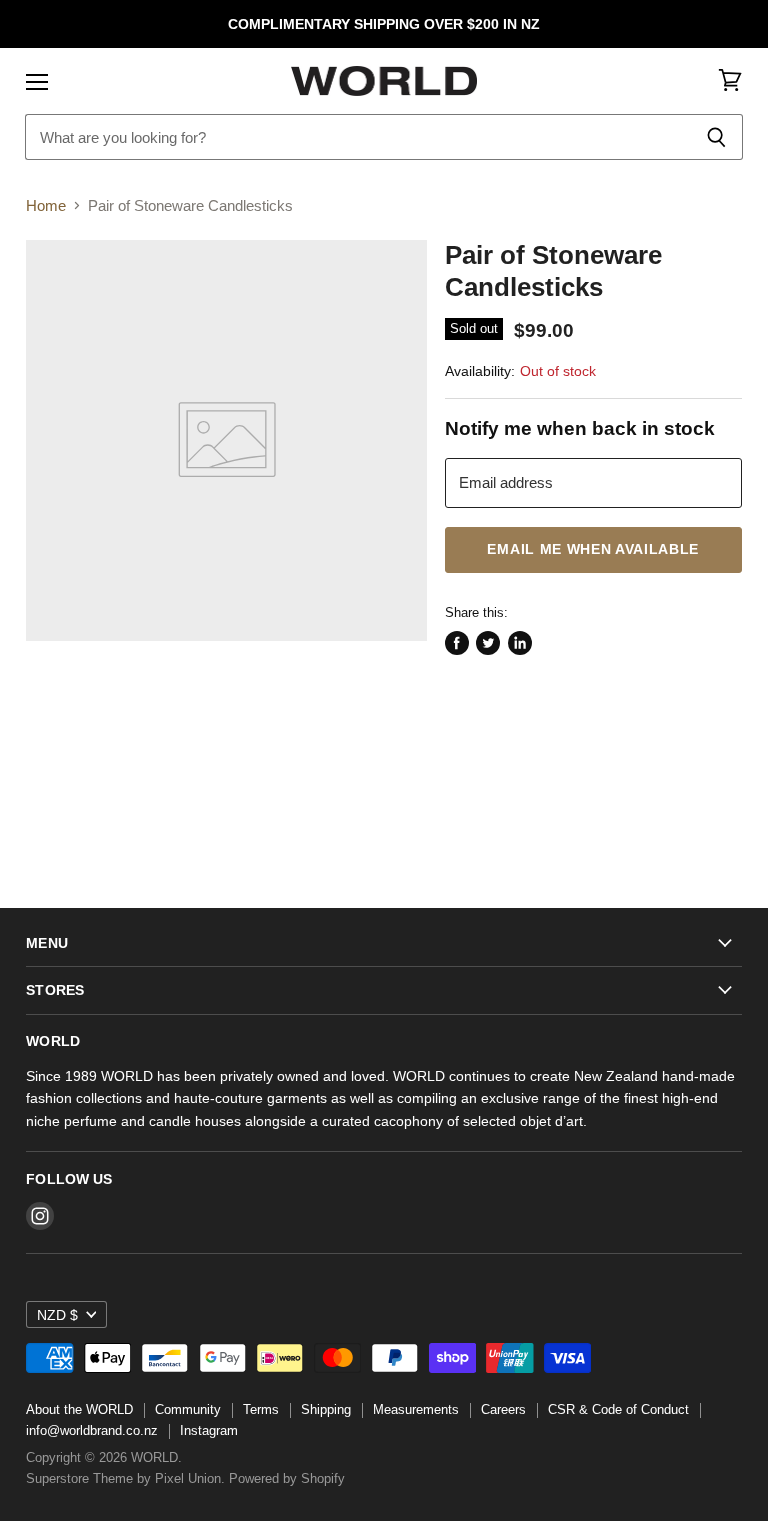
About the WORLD (79, 1409)
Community (188, 1409)
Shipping (326, 1409)
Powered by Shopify (287, 1478)
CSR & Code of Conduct (618, 1409)
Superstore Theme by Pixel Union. (125, 1478)
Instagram (209, 1430)
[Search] (716, 137)
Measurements (416, 1409)
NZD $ (57, 1315)
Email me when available (593, 549)
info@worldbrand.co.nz (92, 1430)
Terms (261, 1409)
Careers (503, 1409)
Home (46, 205)
